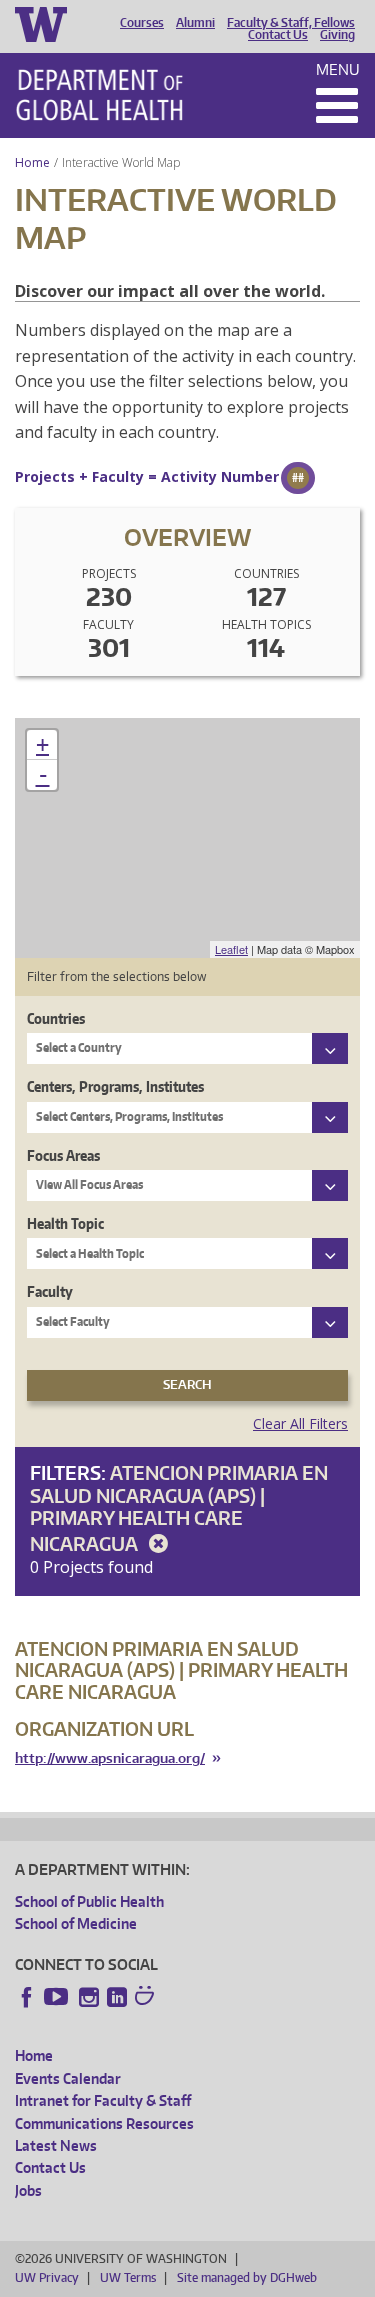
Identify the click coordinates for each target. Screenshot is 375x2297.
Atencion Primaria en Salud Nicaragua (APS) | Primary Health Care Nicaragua (179, 1508)
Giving (337, 35)
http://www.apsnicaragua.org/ (110, 1758)
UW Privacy (47, 2277)
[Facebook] (27, 1997)
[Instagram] (89, 1997)
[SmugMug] (147, 1998)
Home (32, 162)
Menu (338, 69)
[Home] (99, 95)
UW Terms (128, 2277)
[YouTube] (58, 1997)
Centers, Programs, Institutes (115, 1086)
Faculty (50, 1291)
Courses (142, 23)
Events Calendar (68, 2078)
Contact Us (278, 35)
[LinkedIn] (117, 1997)
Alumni (195, 23)
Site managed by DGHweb (247, 2277)
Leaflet (231, 949)
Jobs (28, 2190)
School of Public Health (89, 1901)
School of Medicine (76, 1923)
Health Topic (65, 1223)
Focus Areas (63, 1155)
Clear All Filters (300, 1423)
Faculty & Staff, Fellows (291, 23)
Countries (56, 1018)
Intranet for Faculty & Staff (103, 2100)
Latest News (56, 2145)
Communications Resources (104, 2123)
